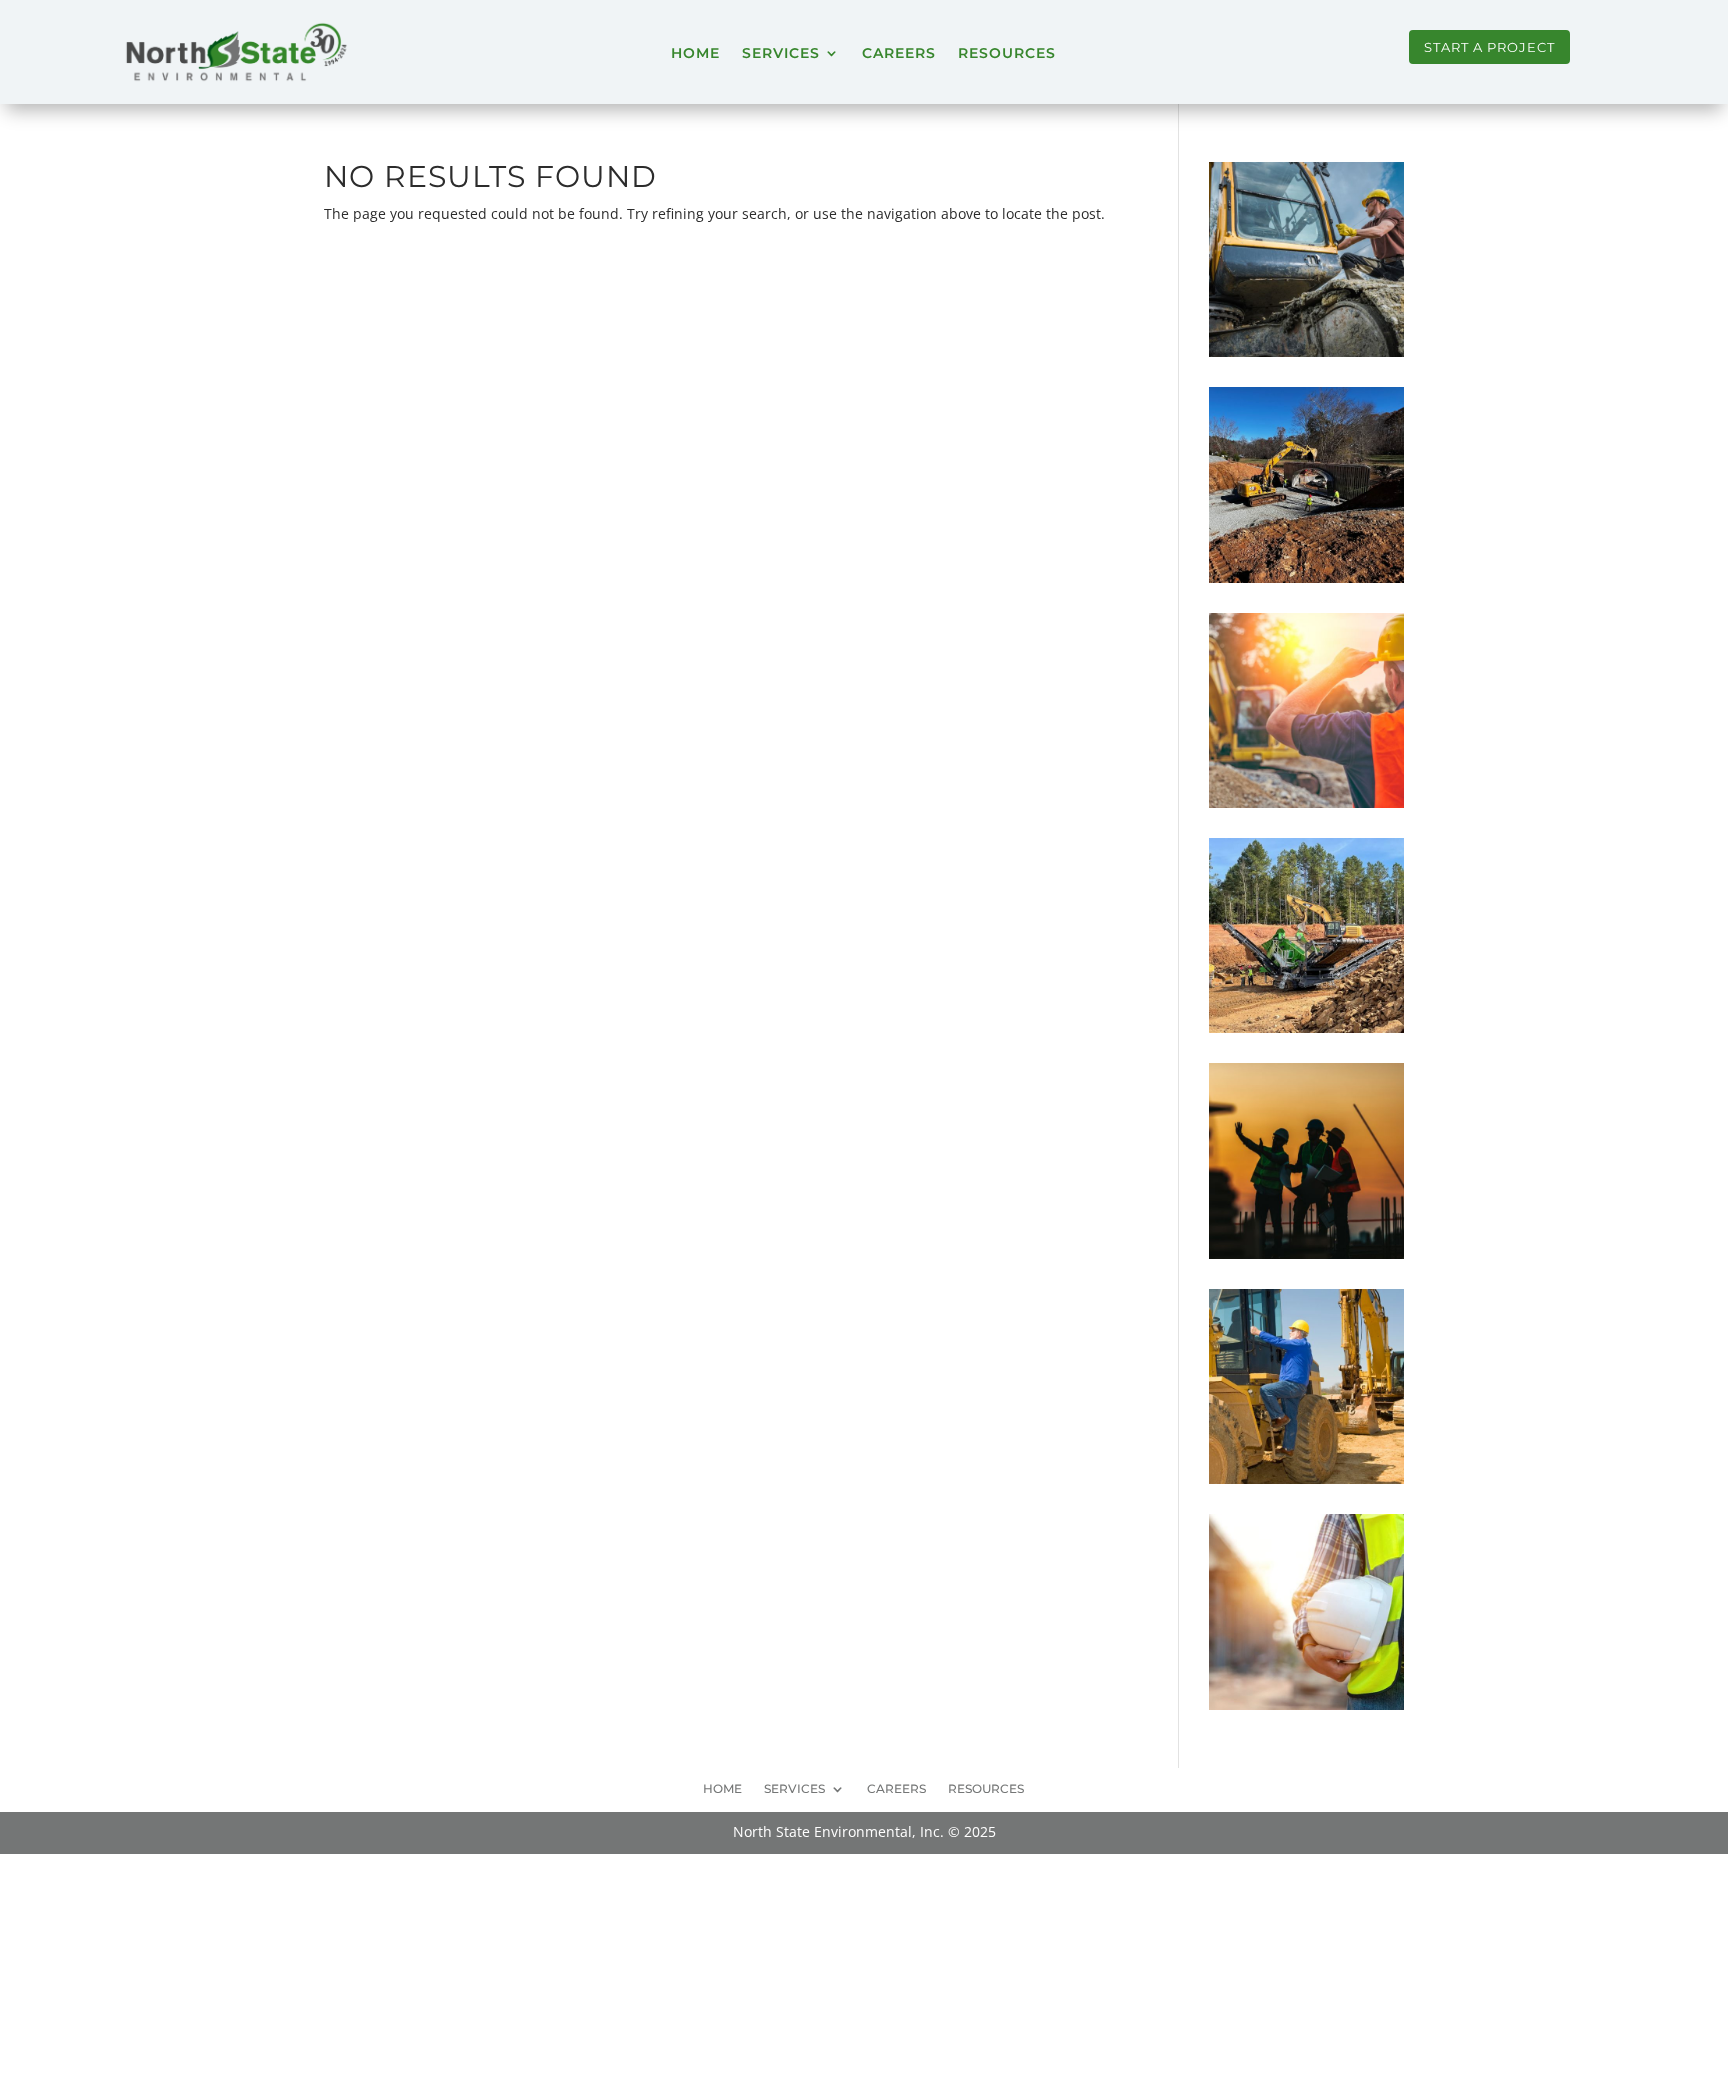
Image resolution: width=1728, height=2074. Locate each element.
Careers (899, 53)
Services (781, 53)
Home (695, 53)
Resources (1007, 53)
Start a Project (1489, 47)
